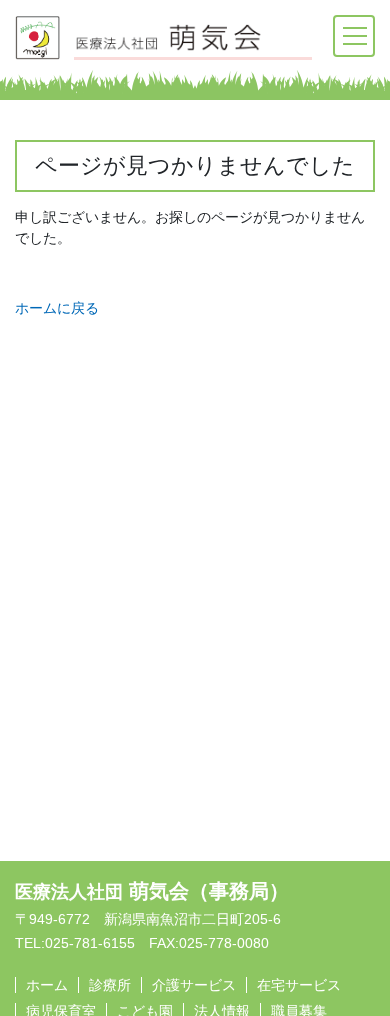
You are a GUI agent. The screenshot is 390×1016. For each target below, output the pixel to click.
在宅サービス (299, 985)
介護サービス (194, 985)
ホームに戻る (57, 308)
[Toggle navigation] (354, 36)
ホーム (47, 985)
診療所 (110, 985)
